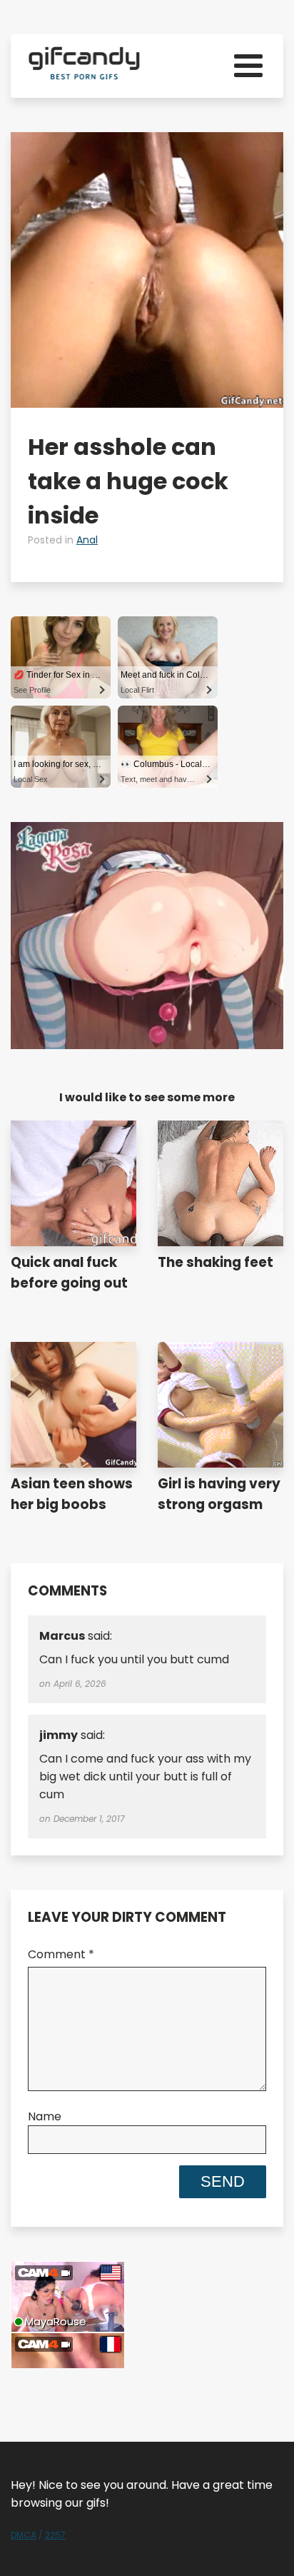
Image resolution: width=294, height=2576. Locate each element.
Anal (87, 540)
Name (45, 2116)
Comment (61, 1954)
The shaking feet (216, 1262)
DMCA (24, 2535)
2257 (55, 2535)
